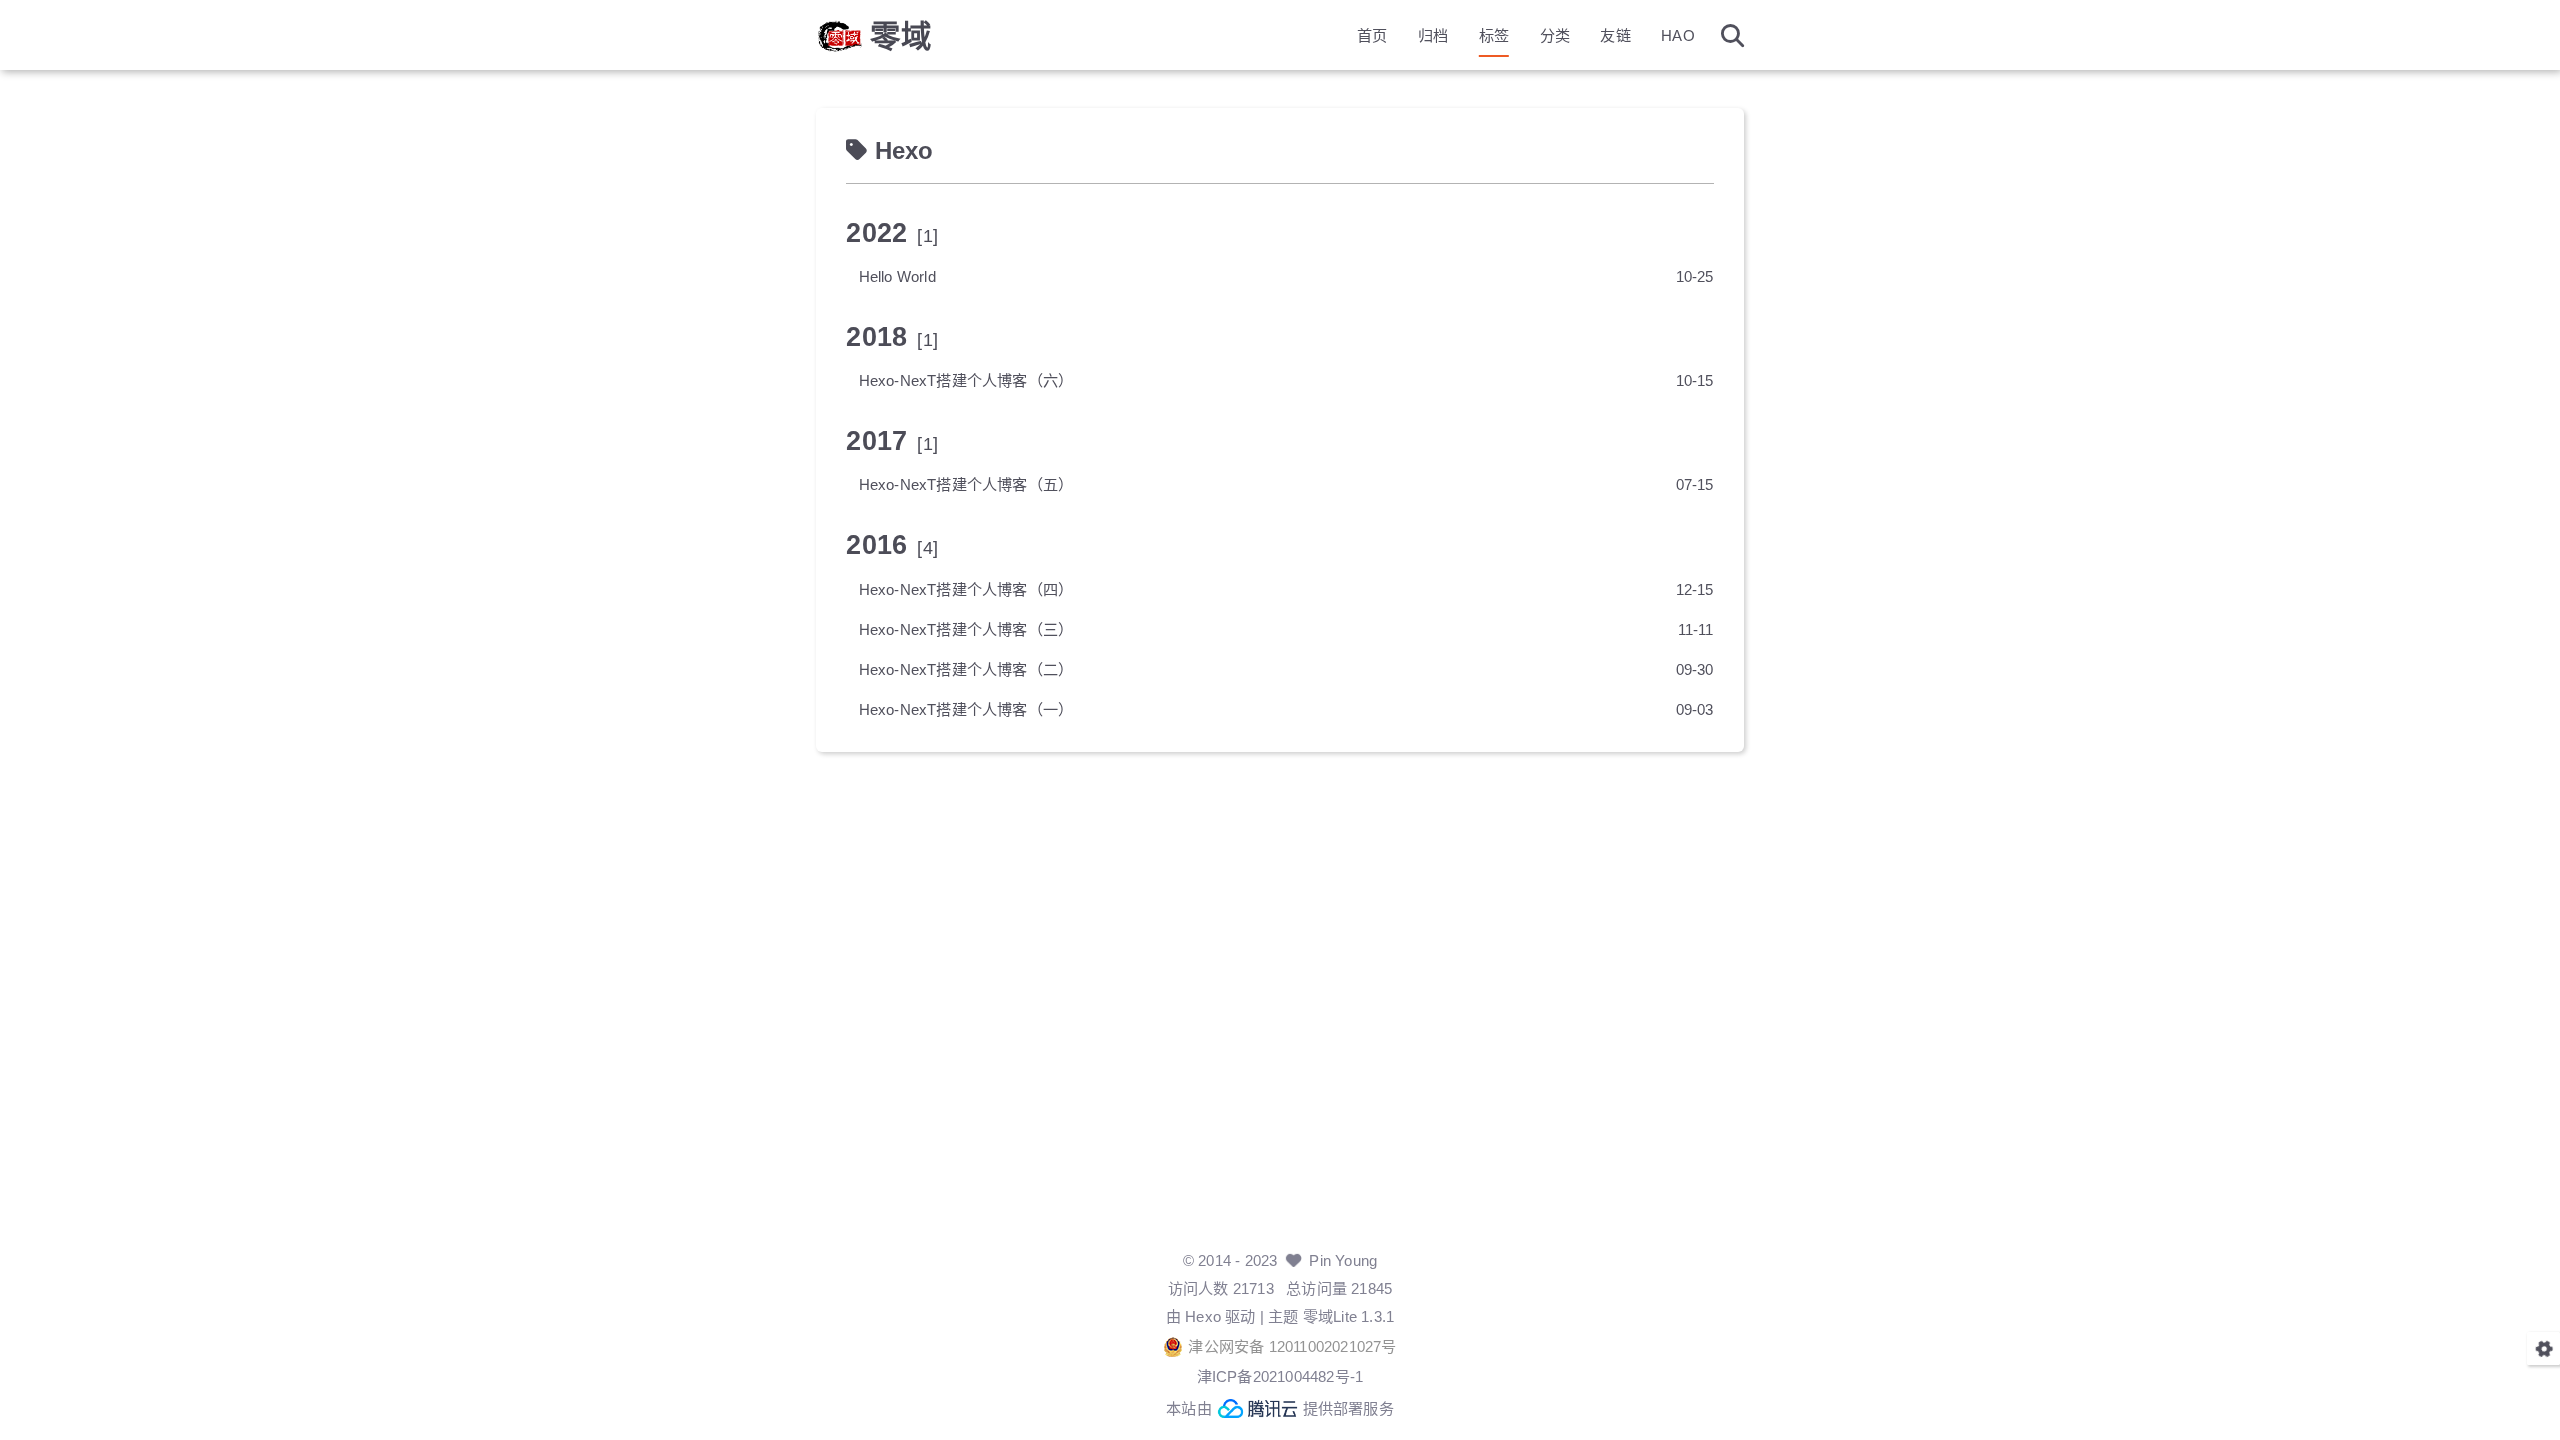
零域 (901, 36)
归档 (1433, 35)
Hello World (897, 276)
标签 (1494, 35)
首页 (1372, 35)
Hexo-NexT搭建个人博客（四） (966, 589)
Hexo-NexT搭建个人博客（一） (966, 709)
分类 (1555, 35)
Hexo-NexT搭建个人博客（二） (966, 669)
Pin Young (1343, 1260)
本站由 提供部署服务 (1280, 1408)
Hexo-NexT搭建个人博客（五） (966, 484)
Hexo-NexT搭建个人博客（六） (966, 380)
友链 (1615, 35)
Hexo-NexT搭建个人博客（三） (966, 629)
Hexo (1203, 1316)
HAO (1678, 35)
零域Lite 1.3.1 (1348, 1316)
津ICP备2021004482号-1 (1280, 1376)
